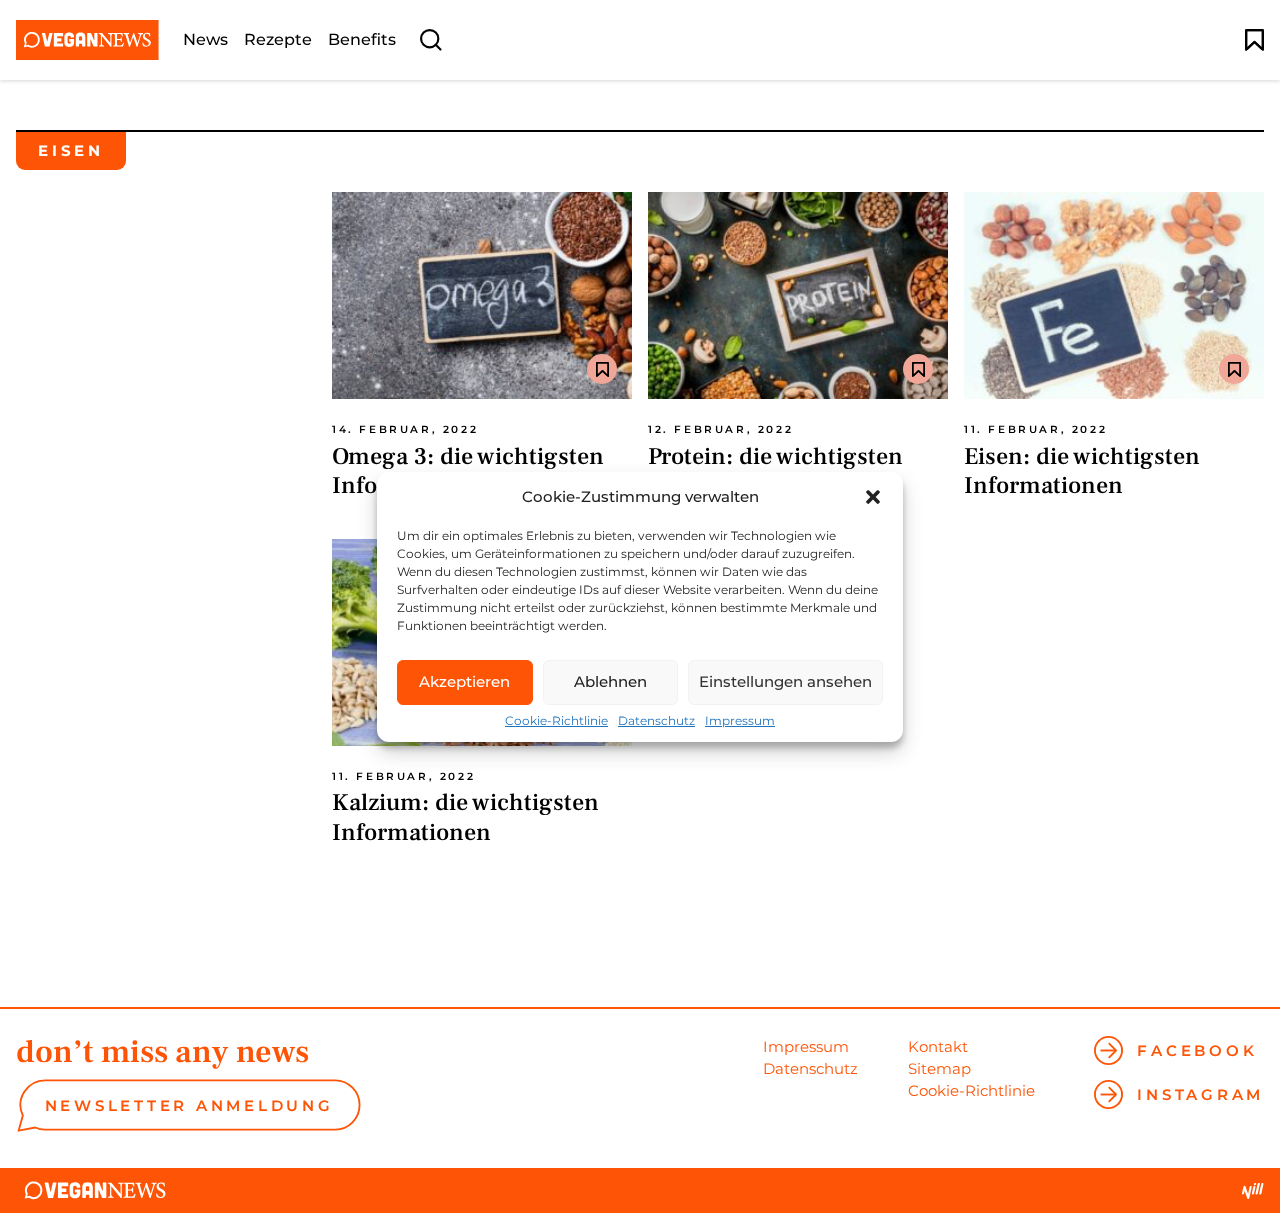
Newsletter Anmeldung (189, 1105)
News (205, 40)
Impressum (740, 721)
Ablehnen (610, 681)
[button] (873, 497)
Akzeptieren (464, 681)
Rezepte (278, 40)
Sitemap (939, 1068)
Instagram (1200, 1094)
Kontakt (938, 1046)
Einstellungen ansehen (785, 681)
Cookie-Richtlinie (556, 721)
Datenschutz (656, 721)
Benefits (362, 40)
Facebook (1197, 1050)
